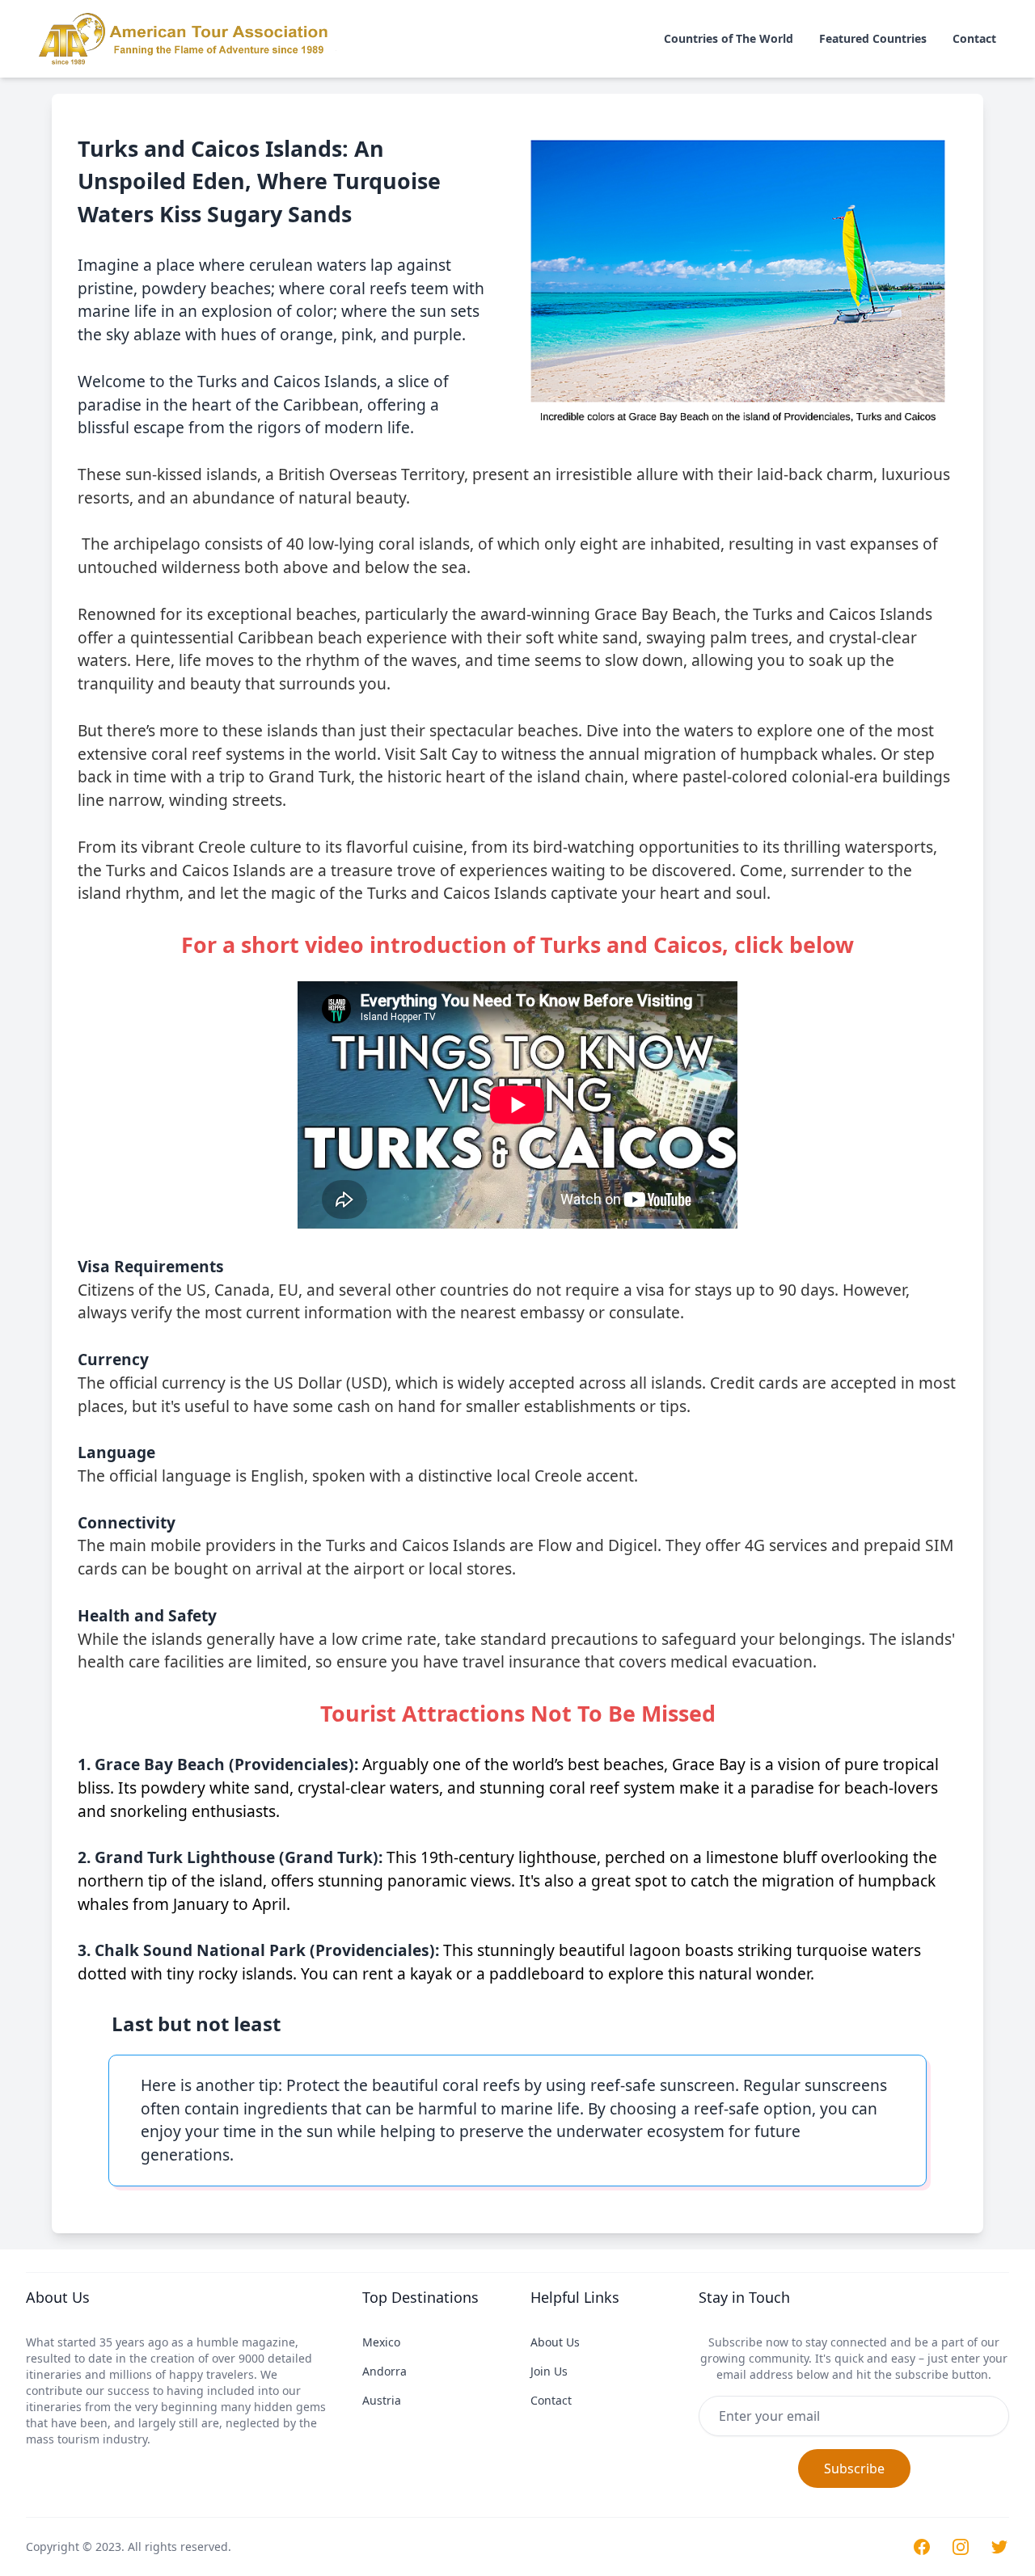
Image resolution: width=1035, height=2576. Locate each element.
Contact (974, 38)
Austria (382, 2400)
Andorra (384, 2371)
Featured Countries (873, 38)
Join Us (549, 2371)
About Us (555, 2342)
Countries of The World (729, 38)
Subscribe (854, 2468)
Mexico (381, 2342)
